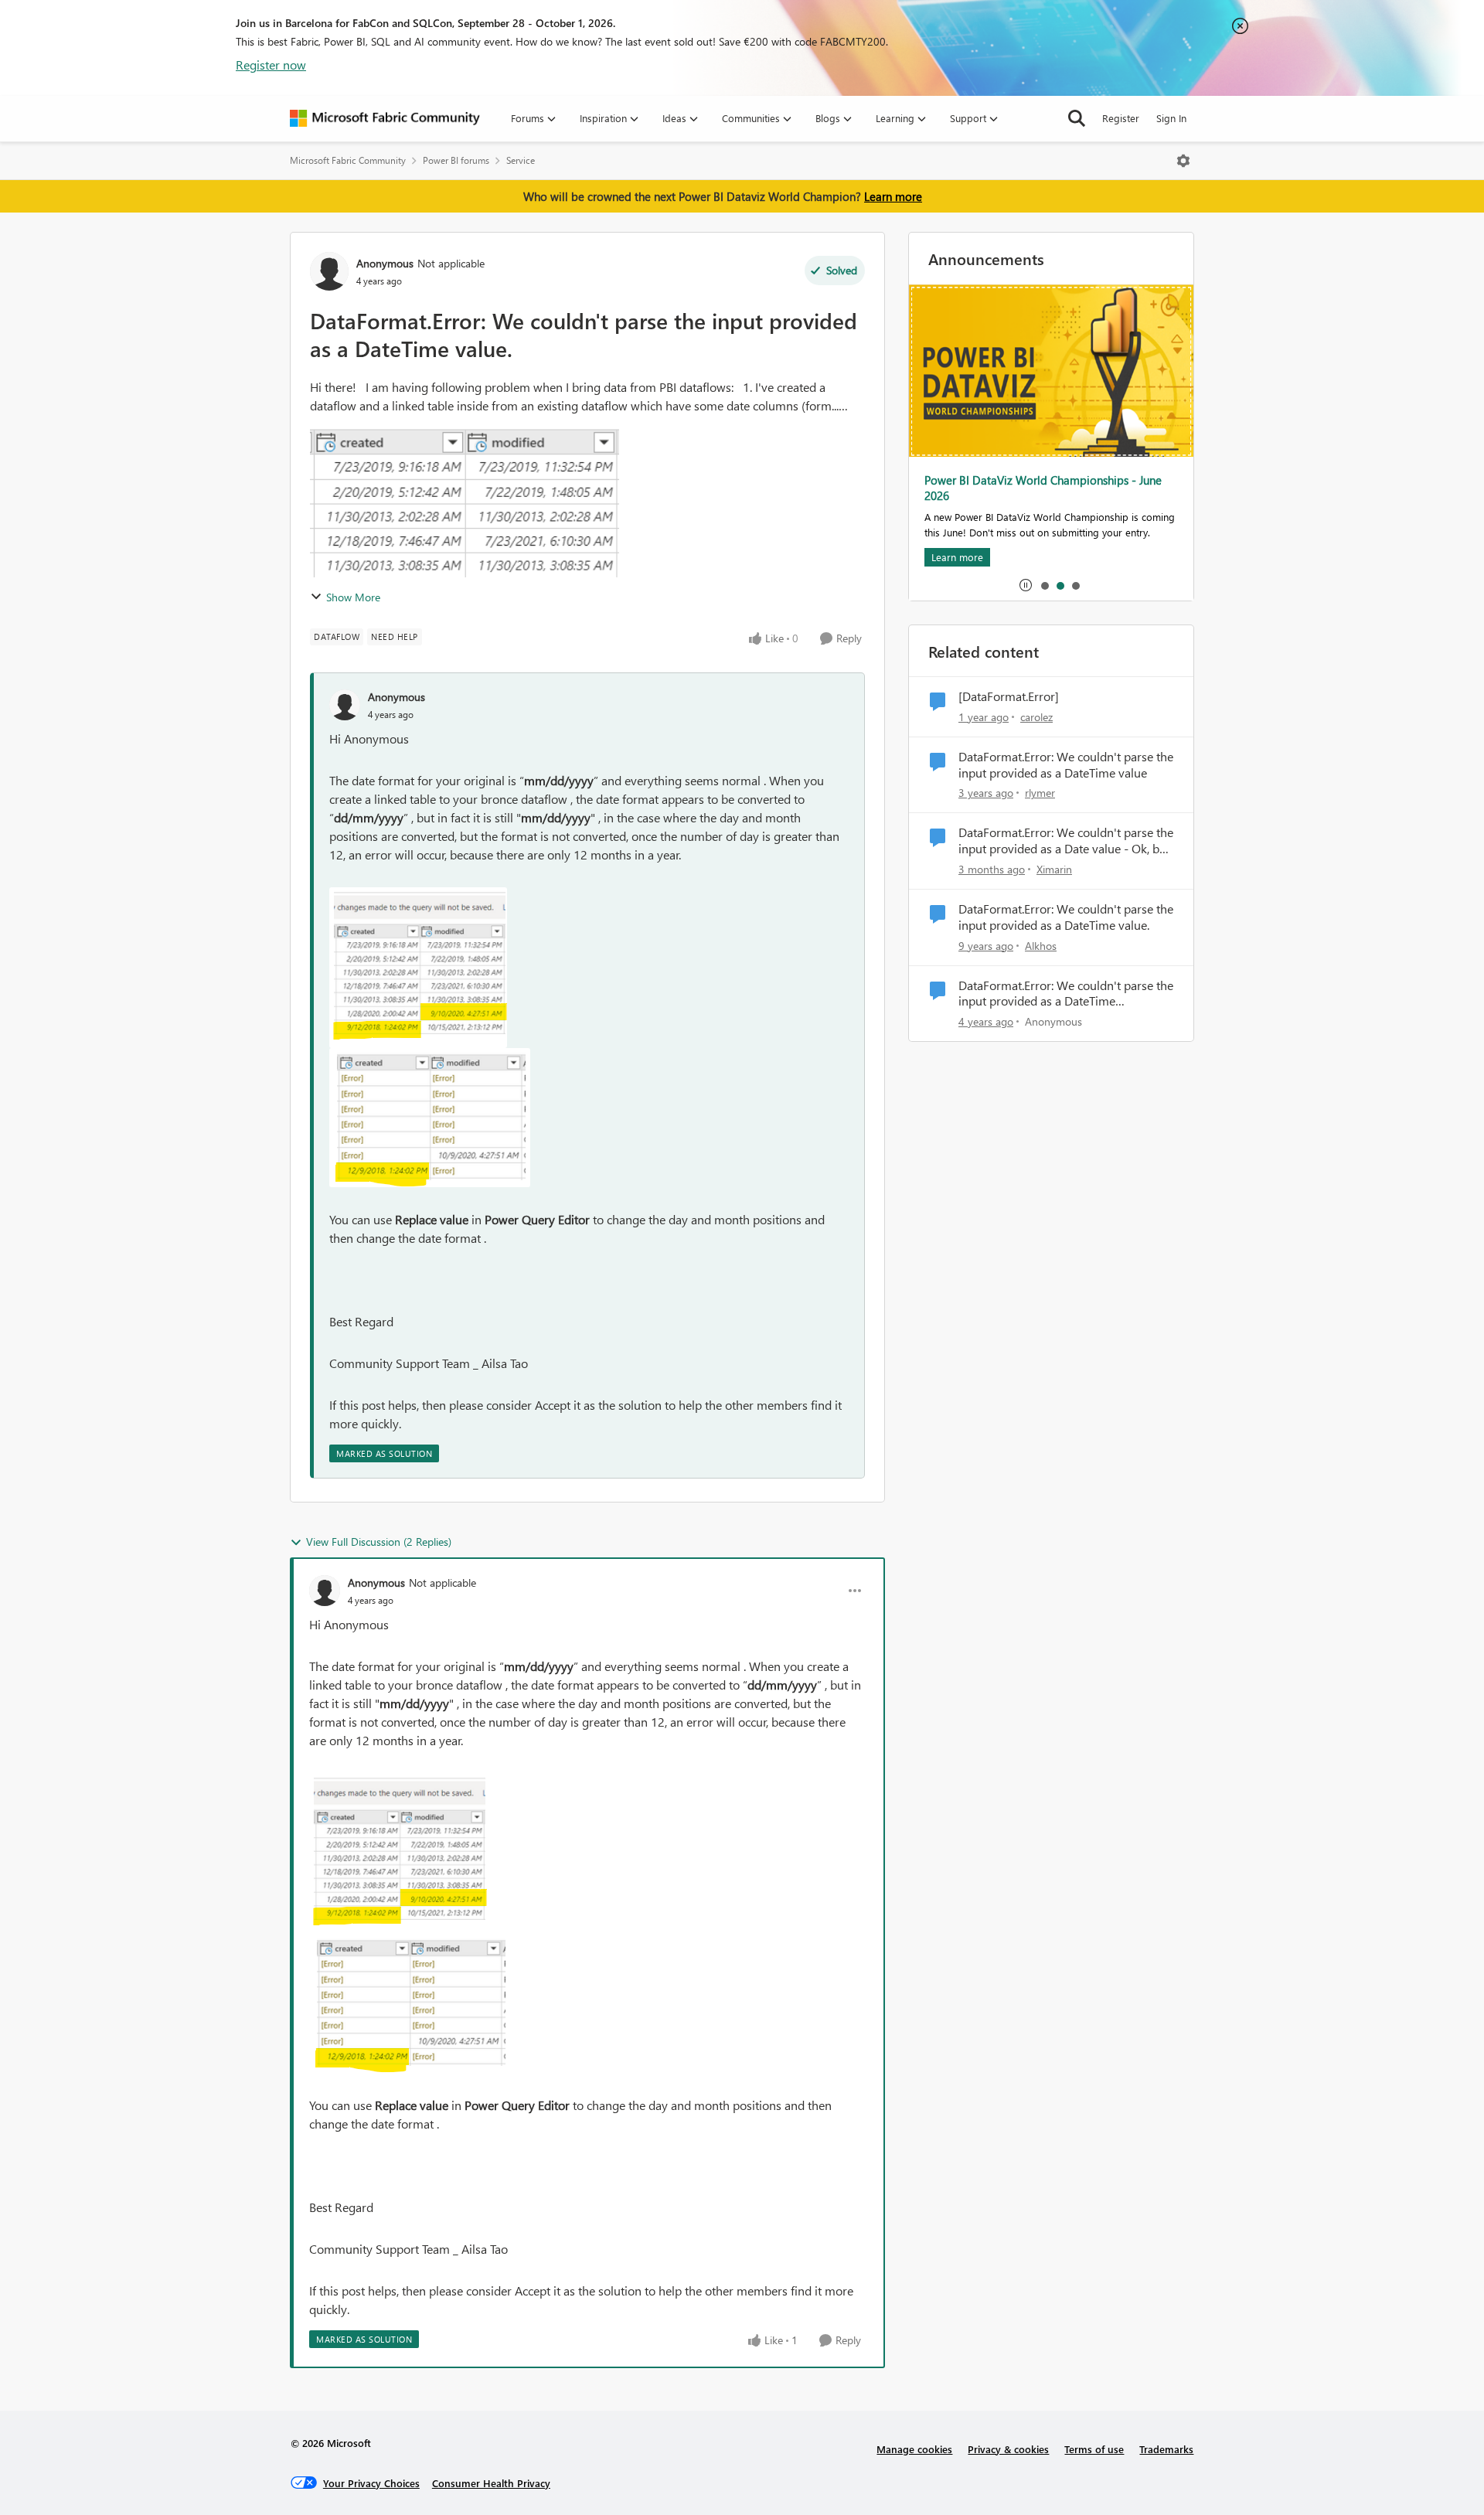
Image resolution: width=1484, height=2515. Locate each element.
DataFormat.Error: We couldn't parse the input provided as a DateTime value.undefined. (1066, 994)
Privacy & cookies (1008, 2449)
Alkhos (1041, 946)
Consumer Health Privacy (491, 2483)
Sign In (1171, 118)
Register (1121, 118)
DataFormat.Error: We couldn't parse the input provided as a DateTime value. (1066, 917)
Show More (353, 597)
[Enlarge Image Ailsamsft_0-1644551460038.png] (418, 968)
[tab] (1044, 585)
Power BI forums (456, 160)
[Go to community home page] (385, 118)
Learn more (893, 196)
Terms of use (1094, 2449)
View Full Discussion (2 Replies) (379, 1542)
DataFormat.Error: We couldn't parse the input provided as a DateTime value (1066, 765)
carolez (1036, 717)
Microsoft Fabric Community (348, 160)
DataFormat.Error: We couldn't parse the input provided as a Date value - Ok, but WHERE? (1066, 841)
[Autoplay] (1026, 585)
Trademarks (1166, 2449)
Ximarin (1054, 869)
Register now (271, 65)
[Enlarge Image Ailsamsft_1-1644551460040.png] (430, 1118)
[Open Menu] (1183, 161)
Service (521, 160)
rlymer (1040, 793)
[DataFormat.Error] (1009, 696)
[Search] (1077, 118)
